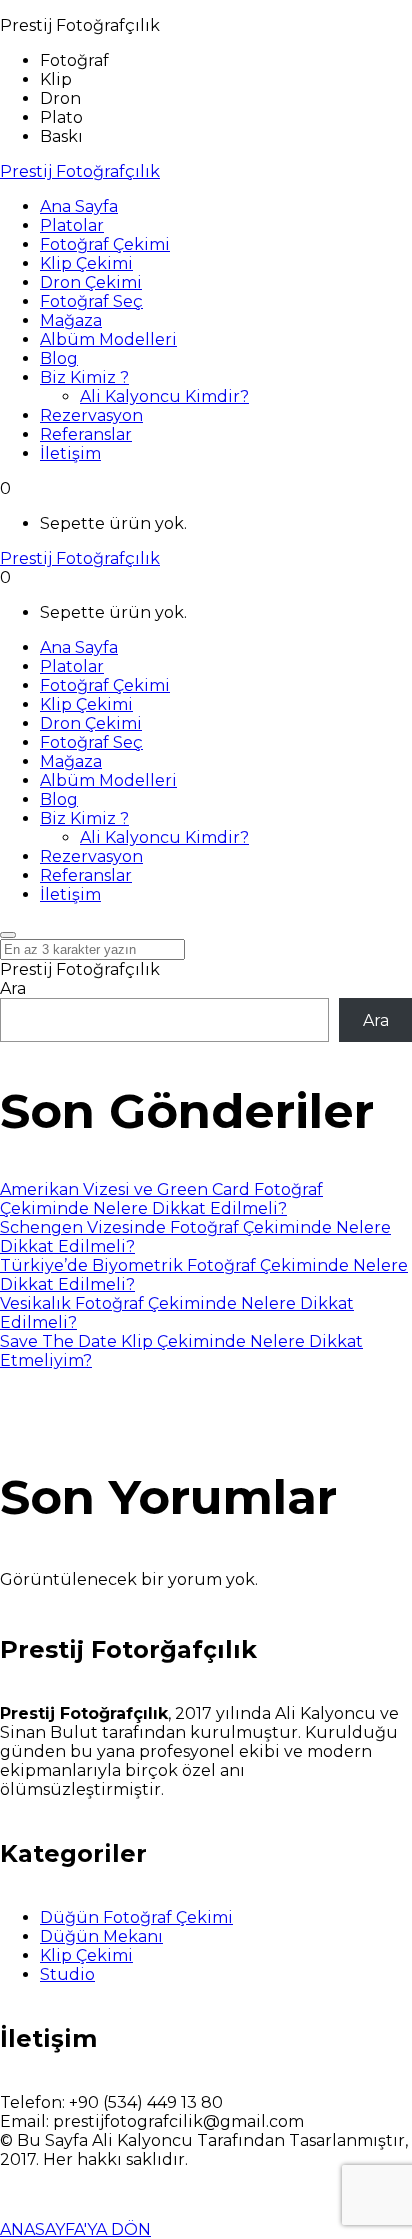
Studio (67, 1974)
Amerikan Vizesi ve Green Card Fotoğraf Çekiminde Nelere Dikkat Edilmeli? (161, 1199)
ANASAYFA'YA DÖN (75, 2229)
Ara (13, 988)
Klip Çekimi (86, 1955)
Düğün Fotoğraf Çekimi (136, 1917)
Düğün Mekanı (101, 1936)
